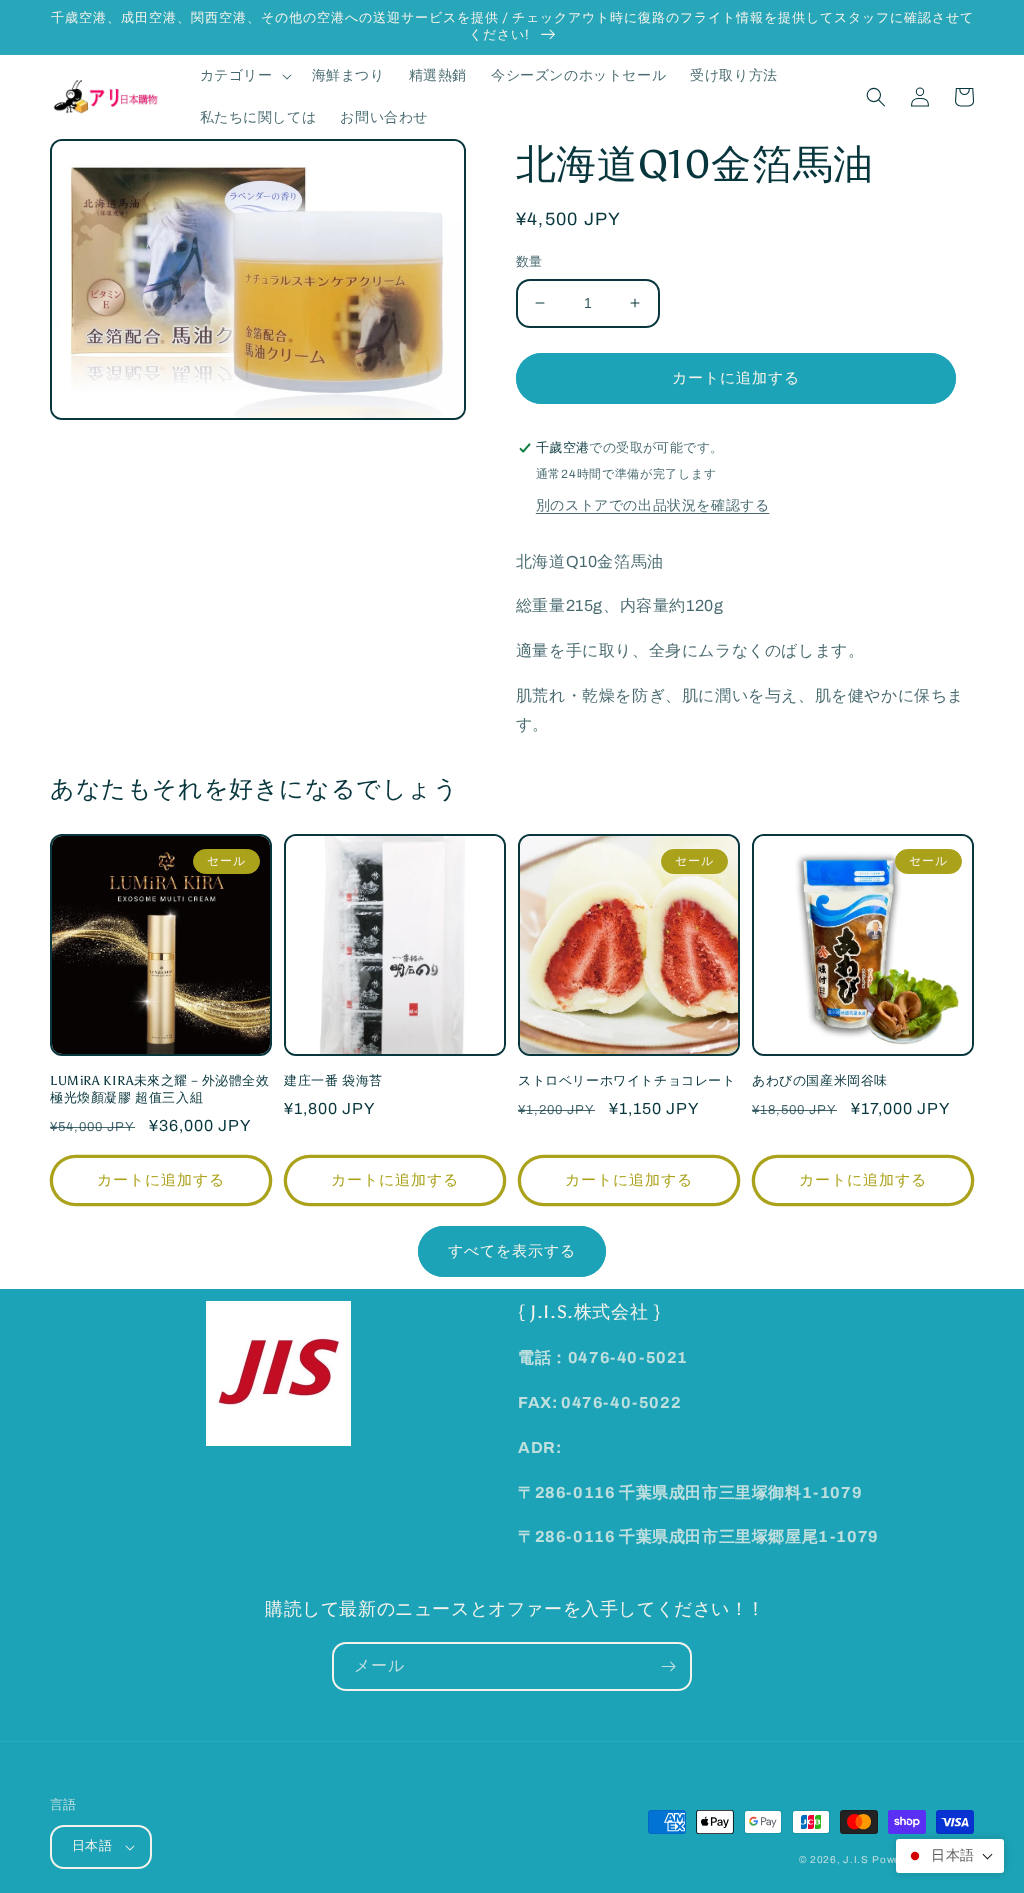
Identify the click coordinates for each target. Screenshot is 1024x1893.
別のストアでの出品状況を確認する (653, 505)
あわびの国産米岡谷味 (820, 1080)
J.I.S (856, 1859)
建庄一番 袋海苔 (333, 1080)
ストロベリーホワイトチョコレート (627, 1080)
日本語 (92, 1846)
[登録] (668, 1666)
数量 (529, 262)
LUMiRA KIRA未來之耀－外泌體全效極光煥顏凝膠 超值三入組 (160, 1089)
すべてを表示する (512, 1251)
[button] (244, 76)
